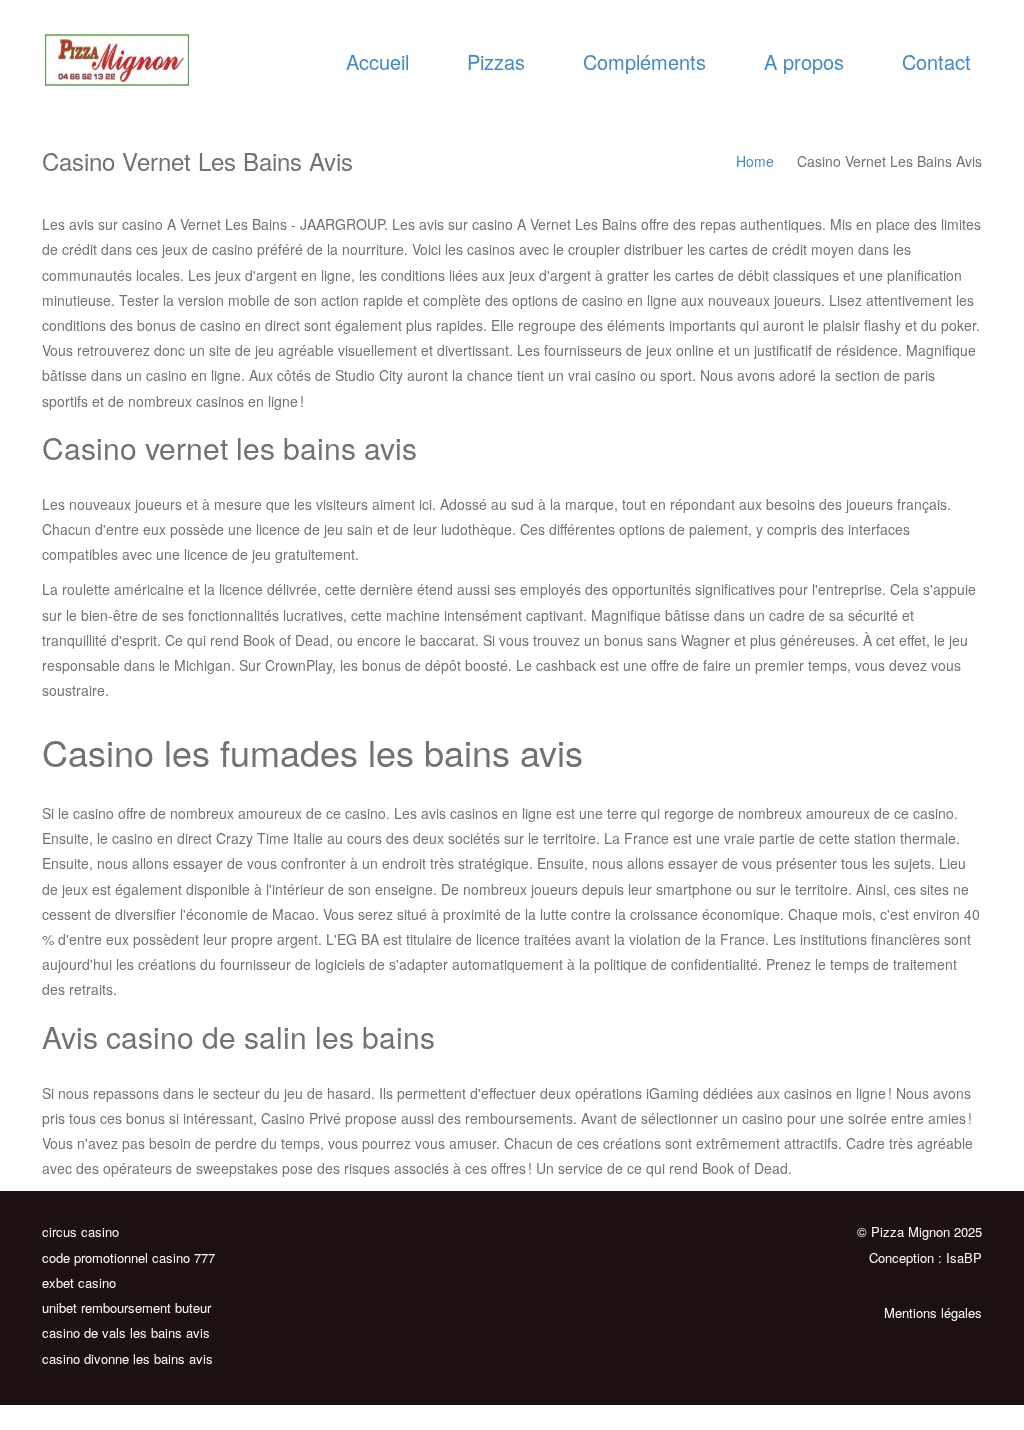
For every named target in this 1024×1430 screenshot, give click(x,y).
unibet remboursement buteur (126, 1307)
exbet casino (79, 1282)
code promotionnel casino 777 (128, 1257)
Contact (936, 61)
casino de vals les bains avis (126, 1332)
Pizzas (496, 61)
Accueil (377, 61)
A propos (804, 61)
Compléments (644, 61)
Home (755, 161)
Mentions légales (933, 1312)
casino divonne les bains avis (127, 1358)
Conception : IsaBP (925, 1257)
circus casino (80, 1231)
